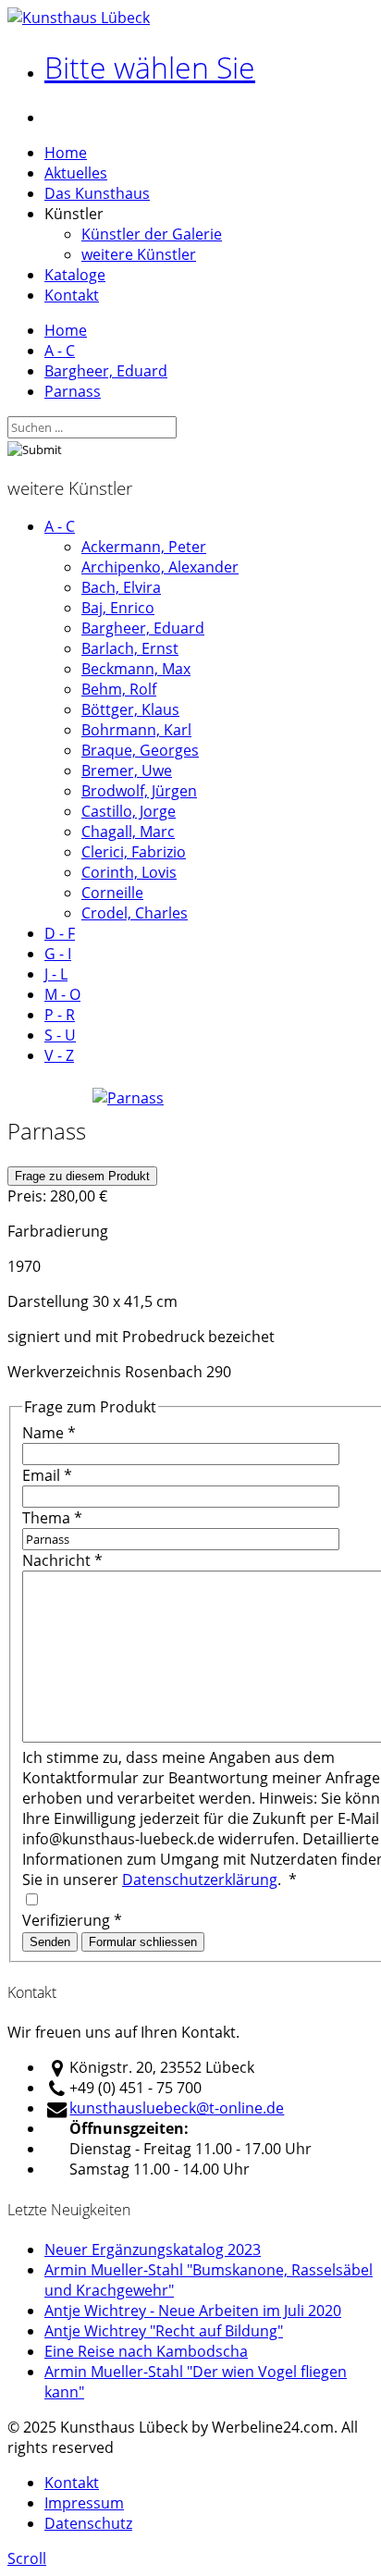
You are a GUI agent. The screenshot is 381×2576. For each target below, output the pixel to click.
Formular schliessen (143, 1942)
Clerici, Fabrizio (134, 852)
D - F (60, 933)
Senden (50, 1942)
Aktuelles (76, 173)
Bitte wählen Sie (150, 67)
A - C (60, 351)
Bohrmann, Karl (136, 730)
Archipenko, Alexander (160, 567)
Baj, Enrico (118, 608)
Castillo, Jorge (129, 811)
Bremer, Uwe (127, 770)
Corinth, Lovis (129, 872)
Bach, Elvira (121, 587)
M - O (62, 994)
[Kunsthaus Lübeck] (79, 18)
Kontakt (72, 295)
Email (47, 1475)
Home (66, 153)
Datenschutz (88, 2523)
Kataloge (75, 275)
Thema (52, 1518)
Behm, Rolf (119, 689)
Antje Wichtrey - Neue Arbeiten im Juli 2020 (193, 2311)
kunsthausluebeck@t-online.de (177, 2108)
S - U (60, 1035)
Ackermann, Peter (144, 547)
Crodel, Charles (135, 913)
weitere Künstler (139, 254)
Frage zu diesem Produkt (82, 1176)
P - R (60, 1015)
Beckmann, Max (136, 669)
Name (49, 1433)
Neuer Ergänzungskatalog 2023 (153, 2249)
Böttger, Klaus (130, 709)
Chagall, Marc (128, 832)
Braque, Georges (140, 750)
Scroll (27, 2558)
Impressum (84, 2503)
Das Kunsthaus (97, 193)
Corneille (112, 893)
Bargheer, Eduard (106, 371)
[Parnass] (128, 1098)
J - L (56, 974)
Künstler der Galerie (152, 234)
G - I (58, 954)
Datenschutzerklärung (200, 1880)
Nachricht (62, 1560)
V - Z (59, 1055)
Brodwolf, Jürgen (139, 791)
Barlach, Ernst (130, 648)
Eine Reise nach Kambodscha (146, 2351)
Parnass (73, 391)
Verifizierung (72, 1920)
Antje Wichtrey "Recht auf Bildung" (164, 2331)
